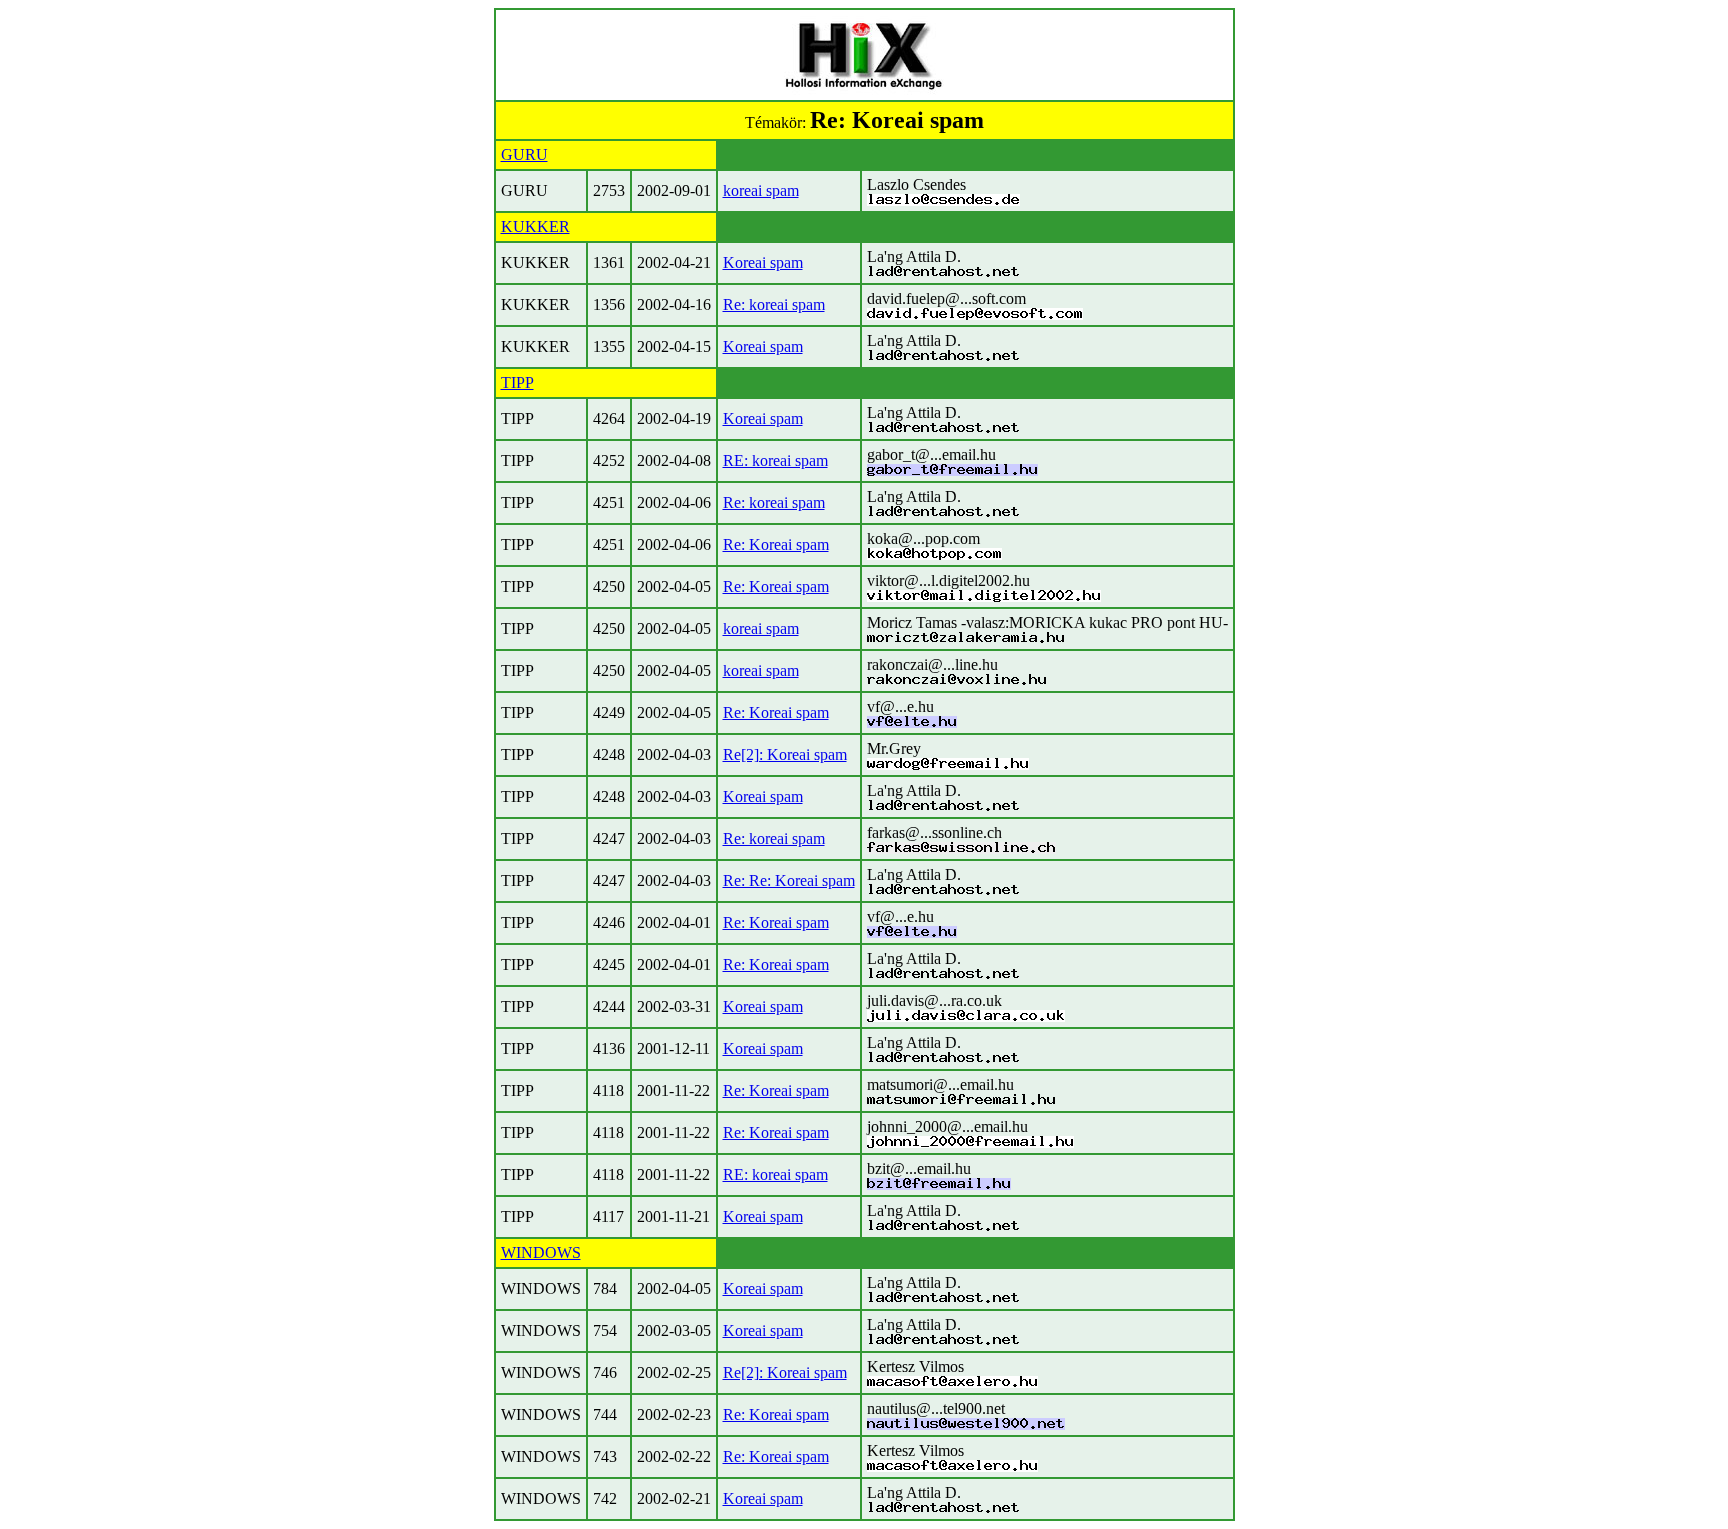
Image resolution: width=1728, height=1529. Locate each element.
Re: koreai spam (774, 304)
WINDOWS (541, 1252)
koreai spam (761, 190)
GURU (524, 154)
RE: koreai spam (775, 460)
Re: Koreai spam (776, 544)
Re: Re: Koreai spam (789, 880)
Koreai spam (763, 262)
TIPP (517, 382)
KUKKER (535, 226)
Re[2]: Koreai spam (785, 754)
